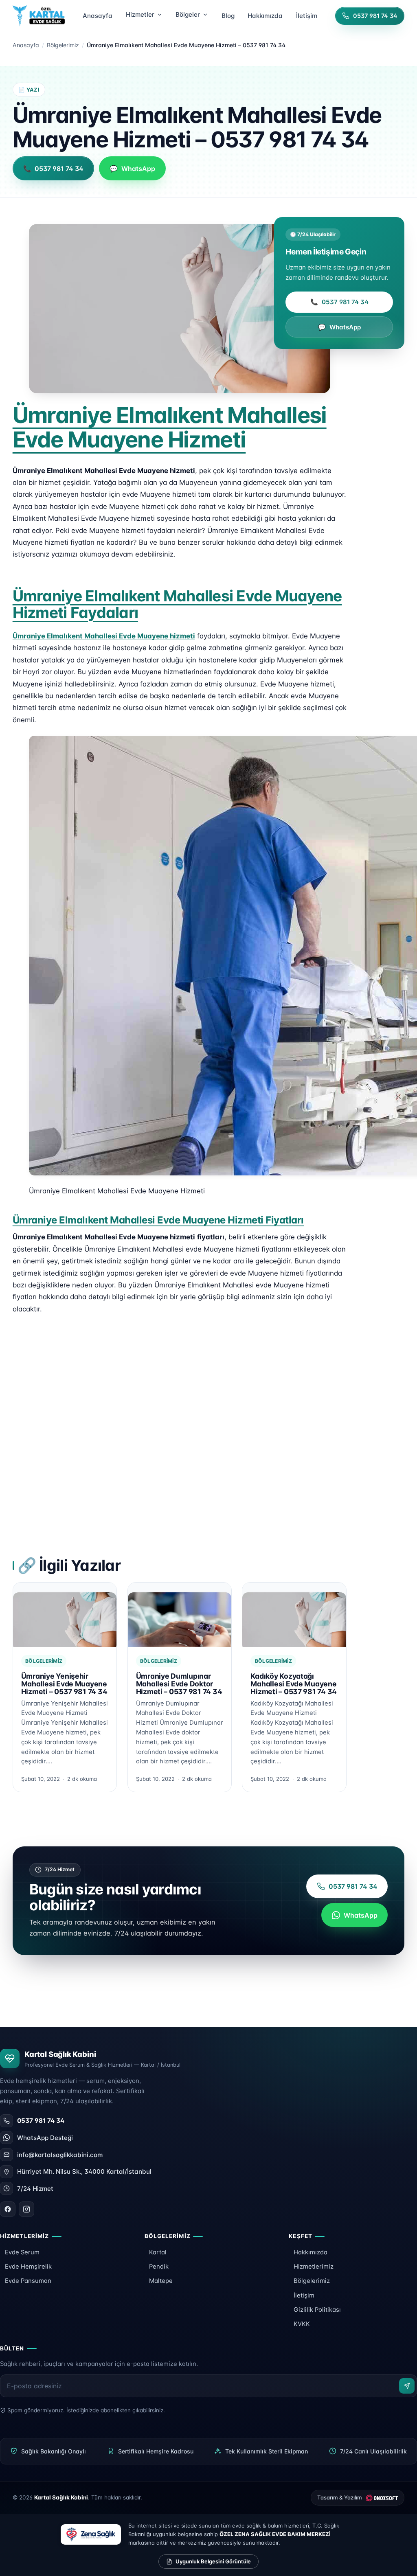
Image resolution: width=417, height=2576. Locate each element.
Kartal (158, 2252)
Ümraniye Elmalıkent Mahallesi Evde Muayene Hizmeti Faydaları (177, 604)
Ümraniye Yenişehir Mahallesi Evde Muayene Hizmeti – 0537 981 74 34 (64, 1684)
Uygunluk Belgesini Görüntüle (213, 2561)
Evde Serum (22, 2252)
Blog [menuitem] (228, 16)
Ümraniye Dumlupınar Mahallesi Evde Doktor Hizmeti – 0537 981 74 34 (179, 1684)
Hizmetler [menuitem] (140, 14)
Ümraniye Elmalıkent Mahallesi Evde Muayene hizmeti (104, 636)
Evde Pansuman (28, 2281)
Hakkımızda (311, 2252)
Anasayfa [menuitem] (98, 16)
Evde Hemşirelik (28, 2267)
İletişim (304, 2295)
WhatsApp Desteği (45, 2138)
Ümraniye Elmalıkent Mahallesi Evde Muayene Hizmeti (170, 427)
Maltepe (161, 2281)
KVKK (302, 2324)
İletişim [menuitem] (307, 16)
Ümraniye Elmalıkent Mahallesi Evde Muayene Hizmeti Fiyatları (158, 1220)
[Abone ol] (407, 2386)
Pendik (159, 2267)
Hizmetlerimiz (314, 2267)
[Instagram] (26, 2209)
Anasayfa (26, 45)
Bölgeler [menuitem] (188, 14)
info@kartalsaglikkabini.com (60, 2155)
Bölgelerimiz (63, 45)
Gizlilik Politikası (317, 2310)
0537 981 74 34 (339, 302)
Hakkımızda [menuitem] (265, 16)
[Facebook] (8, 2209)
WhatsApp (339, 327)
